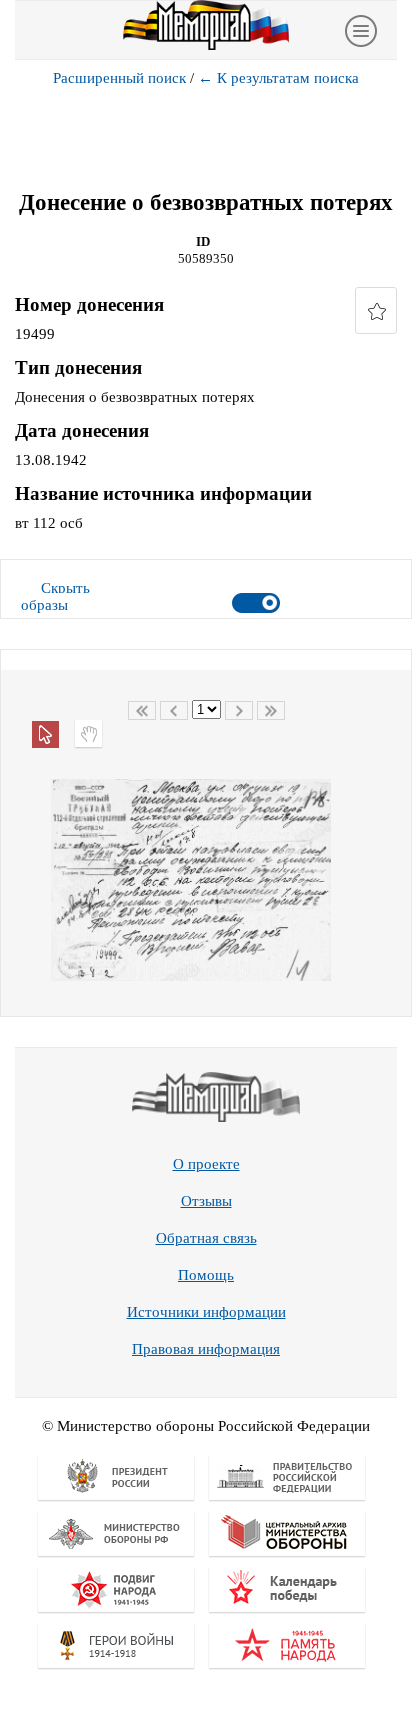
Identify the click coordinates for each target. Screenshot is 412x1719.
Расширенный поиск (119, 78)
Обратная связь (206, 1238)
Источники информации (206, 1312)
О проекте (206, 1164)
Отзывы (206, 1201)
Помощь (206, 1275)
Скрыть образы (55, 596)
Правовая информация (206, 1349)
